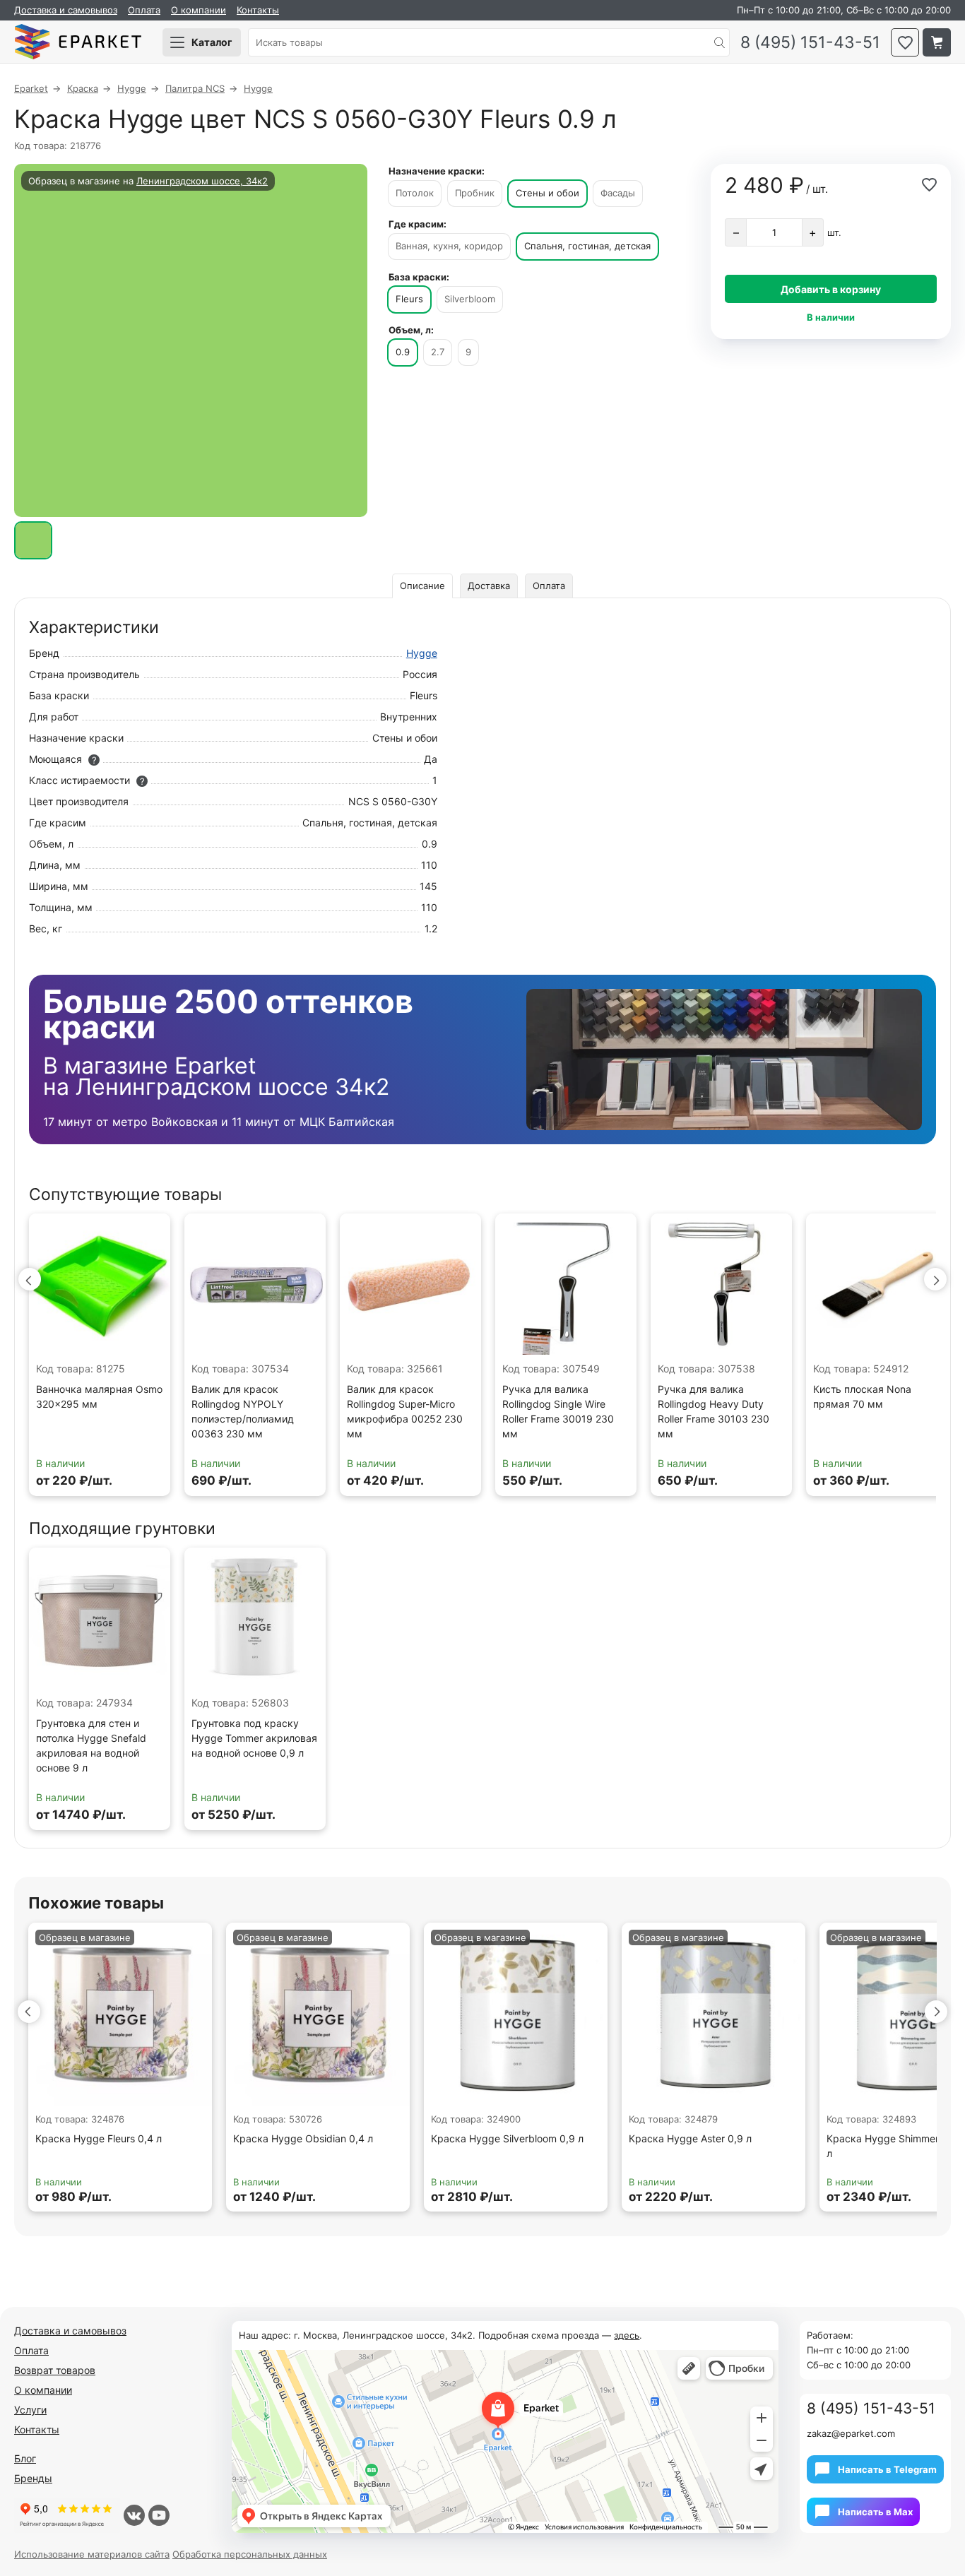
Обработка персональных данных (250, 2554)
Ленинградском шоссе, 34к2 (202, 181)
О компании (199, 10)
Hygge (422, 653)
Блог (25, 2458)
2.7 (438, 352)
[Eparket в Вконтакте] (134, 2515)
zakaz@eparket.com (851, 2433)
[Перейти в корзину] (937, 42)
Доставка (489, 586)
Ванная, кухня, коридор (449, 246)
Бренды (33, 2478)
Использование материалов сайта (92, 2554)
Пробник (475, 193)
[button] (30, 1279)
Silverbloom (470, 299)
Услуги (30, 2410)
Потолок (415, 193)
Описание (422, 586)
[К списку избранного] (905, 42)
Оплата (144, 10)
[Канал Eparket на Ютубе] (159, 2515)
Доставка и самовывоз (66, 10)
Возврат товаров (55, 2370)
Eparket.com (78, 42)
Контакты (258, 10)
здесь (627, 2335)
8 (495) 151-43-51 (810, 43)
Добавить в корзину (831, 289)
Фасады (618, 193)
